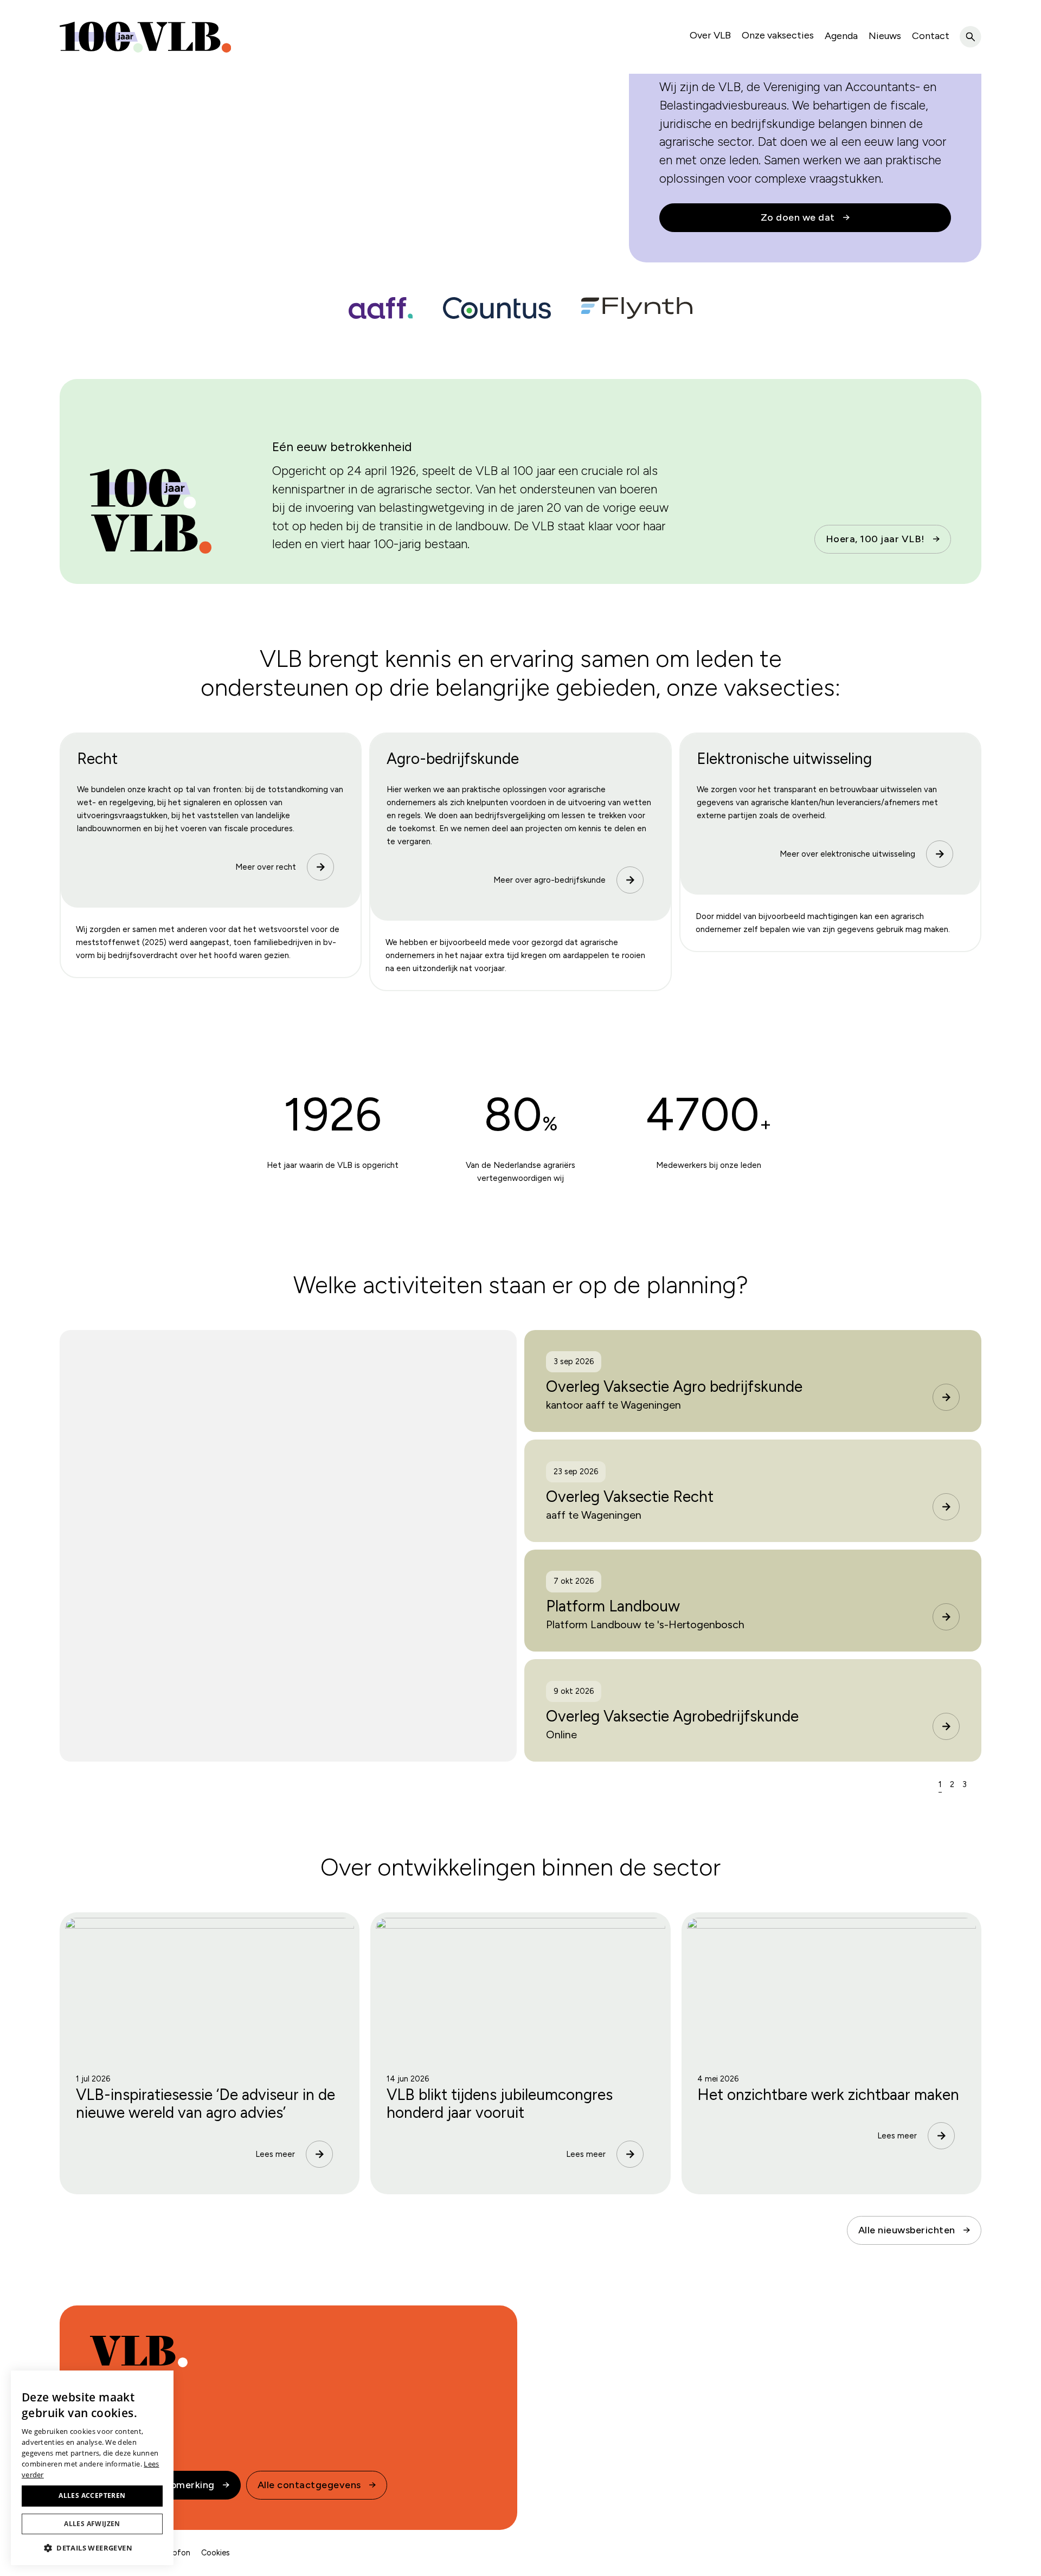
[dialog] (92, 2468)
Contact (931, 36)
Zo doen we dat (798, 217)
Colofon (175, 2553)
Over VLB (710, 35)
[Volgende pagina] (978, 1784)
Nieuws (885, 36)
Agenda (841, 36)
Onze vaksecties (778, 35)
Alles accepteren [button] (92, 2495)
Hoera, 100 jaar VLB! (875, 539)
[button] (92, 2548)
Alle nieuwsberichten (907, 2230)
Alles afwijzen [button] (92, 2524)
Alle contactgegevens (309, 2485)
